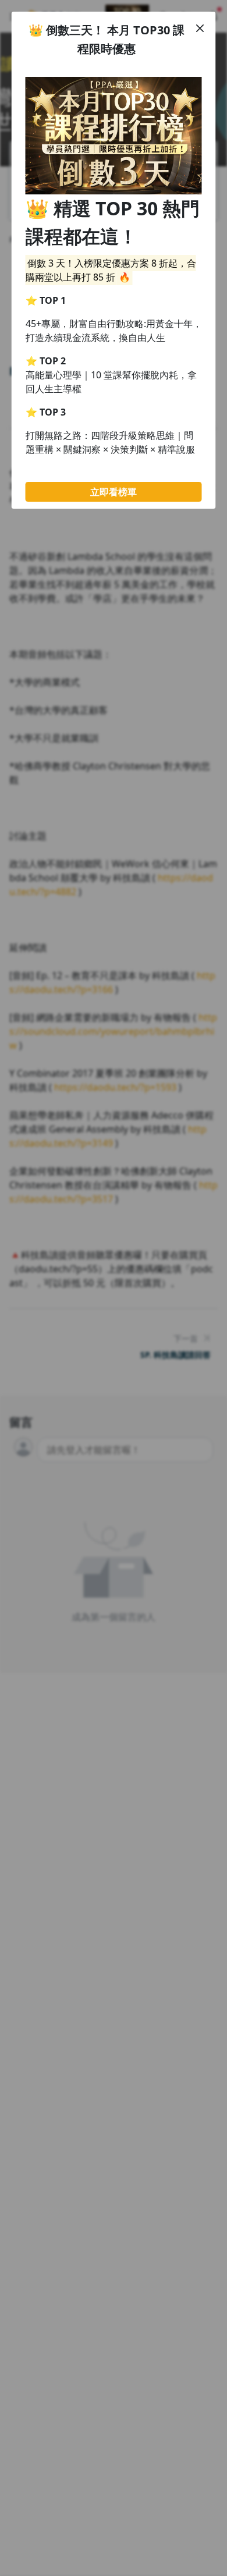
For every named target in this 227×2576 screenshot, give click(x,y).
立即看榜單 (114, 492)
